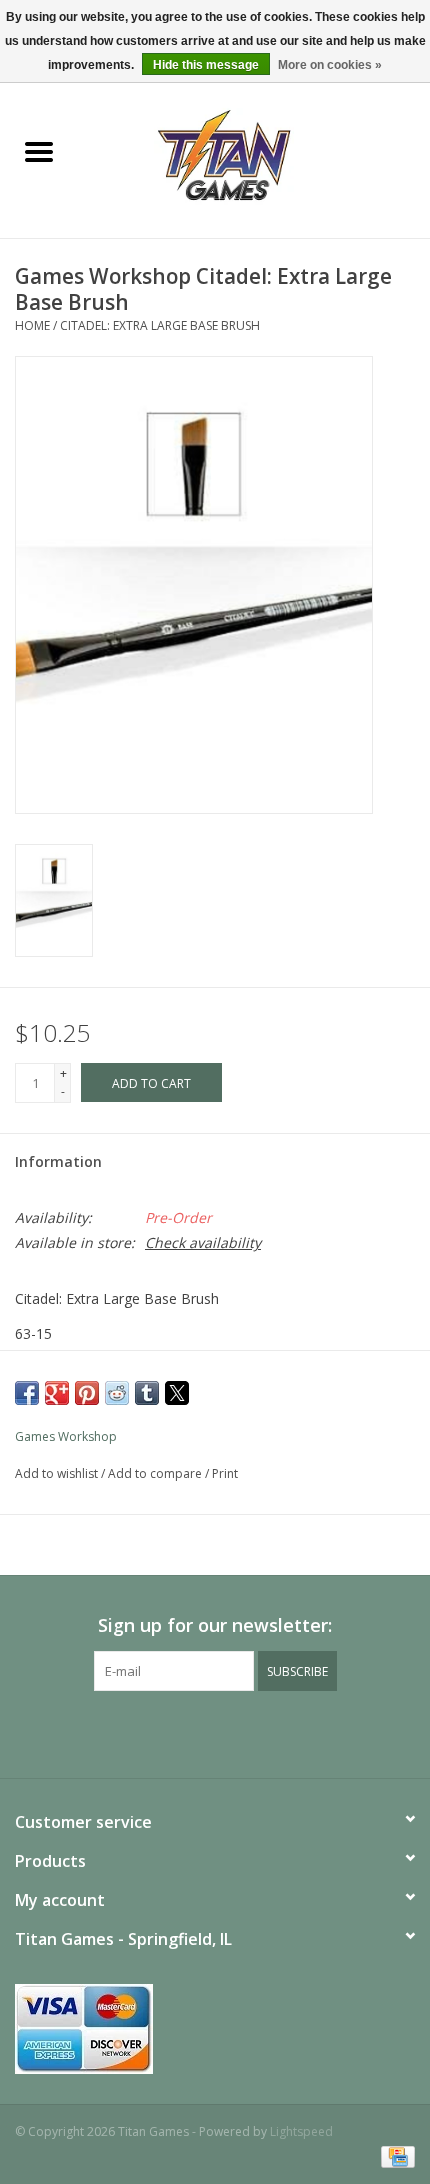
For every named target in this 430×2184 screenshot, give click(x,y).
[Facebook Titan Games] (179, 1732)
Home (32, 325)
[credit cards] (215, 2029)
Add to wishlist (58, 1473)
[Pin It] (87, 1393)
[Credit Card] (394, 2156)
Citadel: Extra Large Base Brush (160, 325)
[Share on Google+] (57, 1393)
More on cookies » (330, 65)
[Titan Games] (254, 153)
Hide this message (206, 65)
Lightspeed (301, 2131)
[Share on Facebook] (27, 1393)
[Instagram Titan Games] (251, 1732)
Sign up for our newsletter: (215, 1625)
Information (58, 1161)
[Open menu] (39, 151)
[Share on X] (177, 1393)
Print (225, 1473)
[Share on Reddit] (117, 1393)
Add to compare (156, 1473)
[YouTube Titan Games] (215, 1732)
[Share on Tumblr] (147, 1393)
